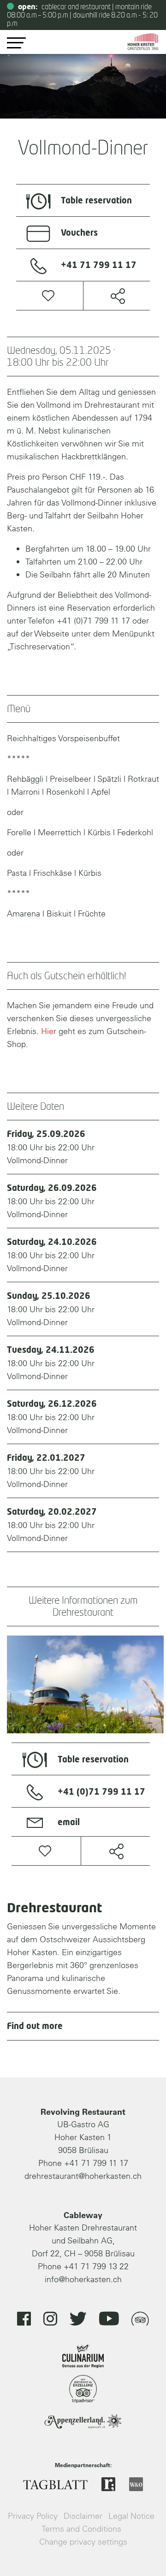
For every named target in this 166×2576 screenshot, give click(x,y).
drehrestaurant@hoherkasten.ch (83, 2176)
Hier (49, 1031)
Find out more (35, 2027)
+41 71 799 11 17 (96, 2163)
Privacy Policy (33, 2516)
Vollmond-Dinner (51, 1148)
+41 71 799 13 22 (96, 2266)
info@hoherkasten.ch (83, 2279)
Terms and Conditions (81, 2529)
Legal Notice (131, 2516)
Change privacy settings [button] (83, 2542)
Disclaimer (83, 2516)
